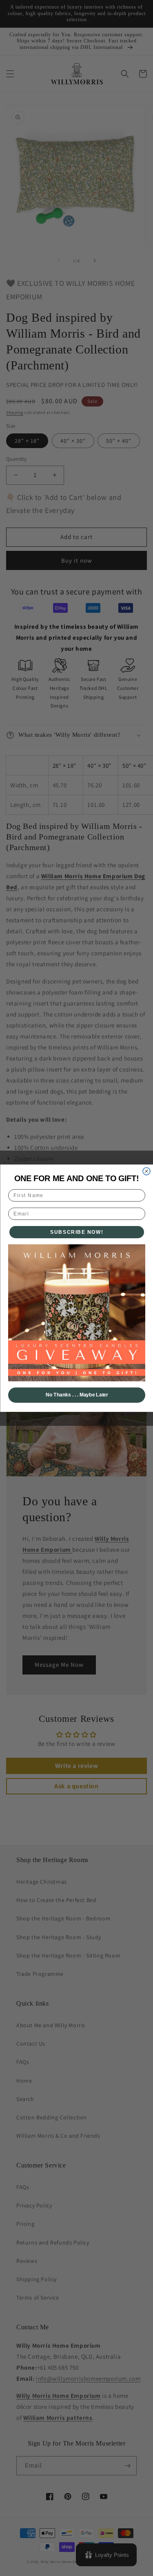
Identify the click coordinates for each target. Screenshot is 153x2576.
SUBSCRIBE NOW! (77, 1232)
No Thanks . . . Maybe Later (76, 1395)
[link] (77, 1312)
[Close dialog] (146, 1171)
